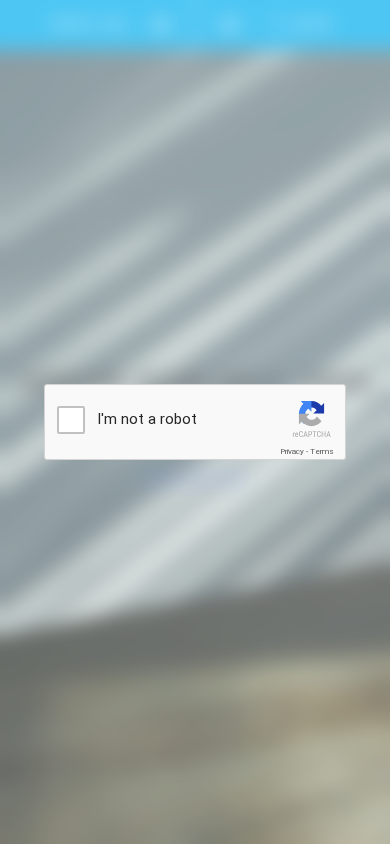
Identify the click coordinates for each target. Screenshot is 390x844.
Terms (322, 451)
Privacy (292, 451)
